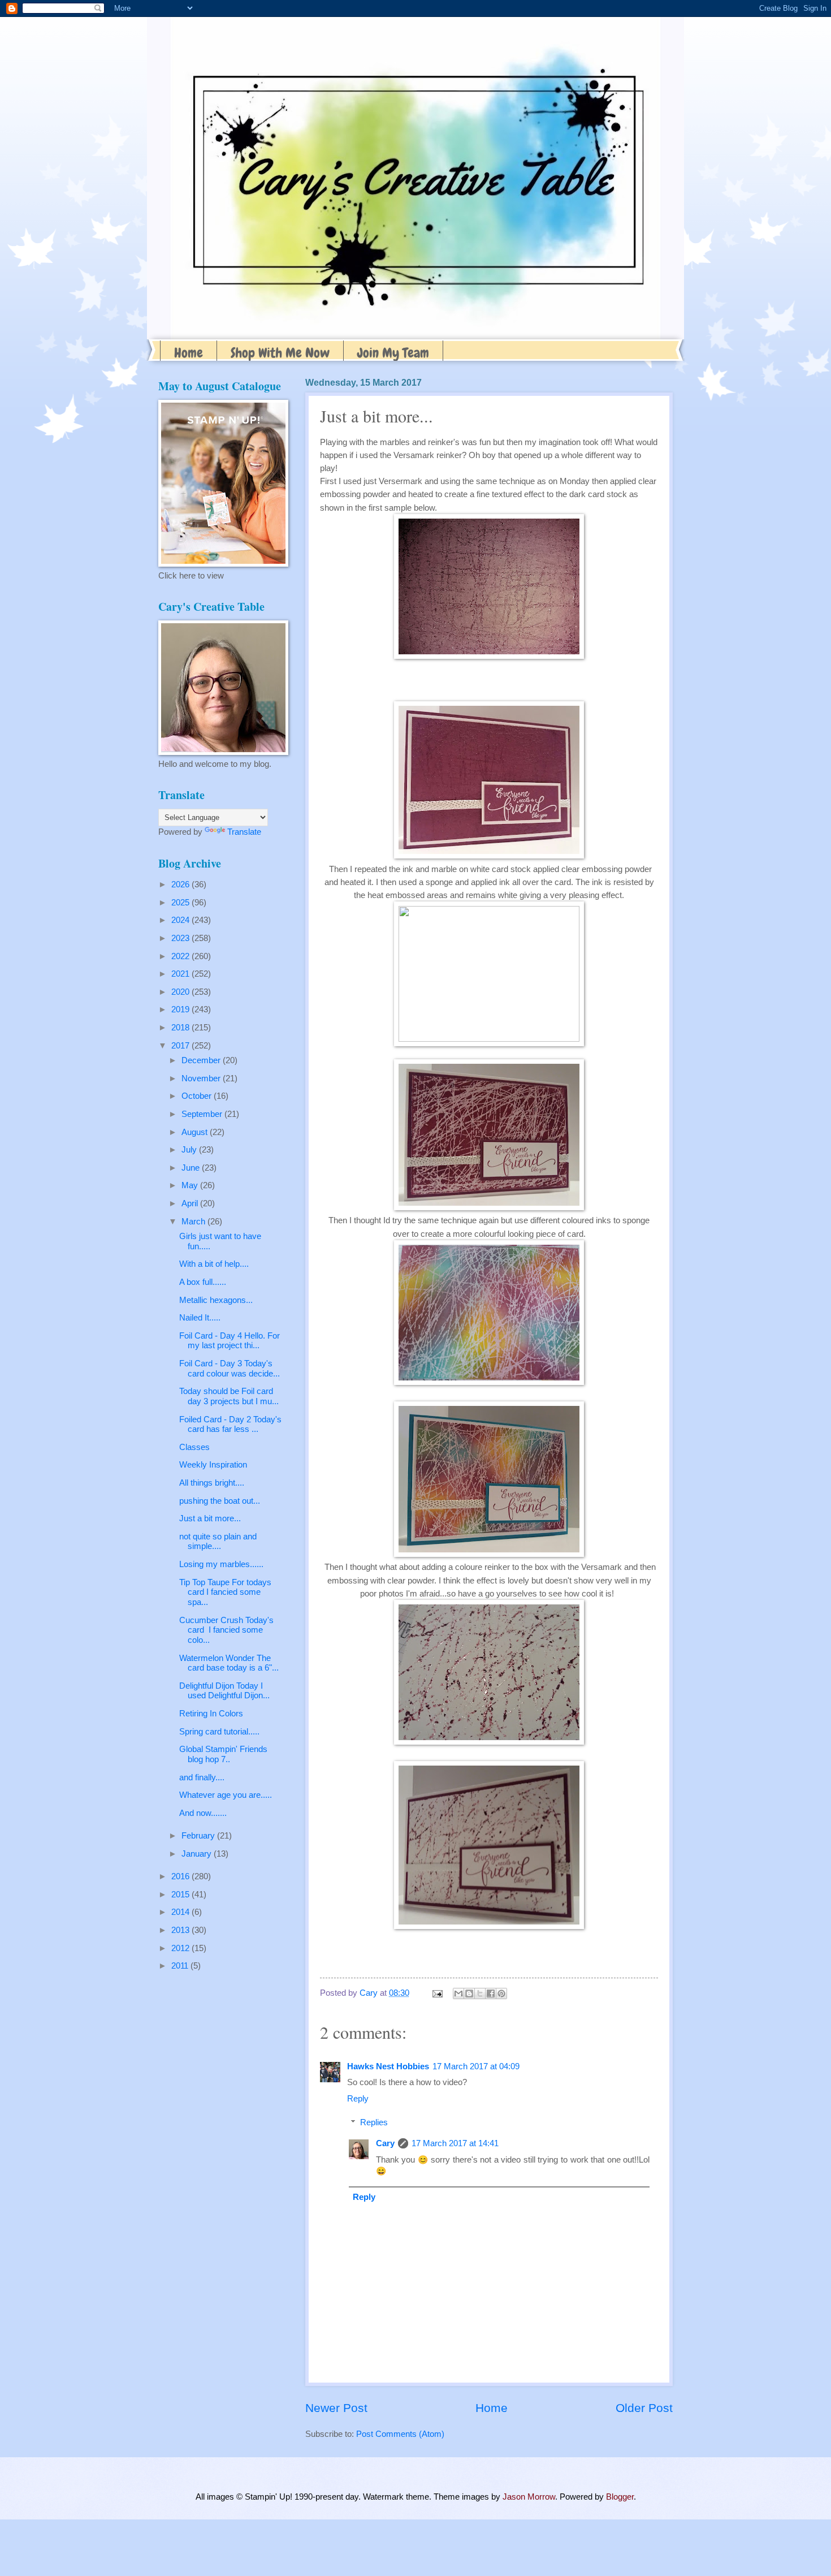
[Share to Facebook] (491, 1994)
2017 (181, 1046)
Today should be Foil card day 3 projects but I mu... (229, 1396)
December (202, 1060)
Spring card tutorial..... (219, 1732)
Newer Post (336, 2408)
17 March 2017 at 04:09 (476, 2066)
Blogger (620, 2497)
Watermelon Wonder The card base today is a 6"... (229, 1663)
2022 (181, 956)
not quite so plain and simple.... (218, 1542)
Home (189, 353)
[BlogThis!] (469, 1994)
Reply (358, 2099)
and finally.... (202, 1777)
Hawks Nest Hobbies (388, 2066)
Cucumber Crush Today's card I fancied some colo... (226, 1630)
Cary (385, 2143)
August (196, 1132)
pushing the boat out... (220, 1501)
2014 (181, 1912)
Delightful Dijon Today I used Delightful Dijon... (224, 1691)
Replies (374, 2122)
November (202, 1078)
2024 (181, 920)
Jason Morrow (529, 2497)
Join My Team (393, 353)
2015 (181, 1895)
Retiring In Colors (211, 1714)
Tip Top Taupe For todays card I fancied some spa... (225, 1592)
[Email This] (458, 1994)
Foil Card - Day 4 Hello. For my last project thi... (230, 1341)
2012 (181, 1948)
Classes (194, 1447)
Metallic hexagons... (216, 1300)
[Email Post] (436, 1993)
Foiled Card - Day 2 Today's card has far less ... (230, 1425)
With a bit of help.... (214, 1264)
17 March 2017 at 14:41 (455, 2143)
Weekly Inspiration (213, 1465)
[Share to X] (480, 1994)
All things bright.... (212, 1483)
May (191, 1185)
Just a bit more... (210, 1518)
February (199, 1836)
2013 (181, 1930)
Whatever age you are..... (226, 1795)
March (194, 1222)
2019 (181, 1009)
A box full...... (203, 1282)
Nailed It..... (200, 1318)
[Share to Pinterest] (501, 1994)
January (198, 1854)
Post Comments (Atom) (400, 2434)
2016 (181, 1876)
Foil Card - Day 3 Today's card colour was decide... (230, 1369)
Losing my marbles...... (221, 1564)
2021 (181, 974)
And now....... (203, 1813)
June (192, 1168)
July (190, 1150)
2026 (181, 884)
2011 (181, 1966)
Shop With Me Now (280, 353)
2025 (181, 903)
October (198, 1096)
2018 (181, 1028)
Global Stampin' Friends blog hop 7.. (223, 1754)
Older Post (644, 2408)
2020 (181, 992)
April (191, 1203)
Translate (244, 832)
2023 (181, 938)
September (203, 1114)
